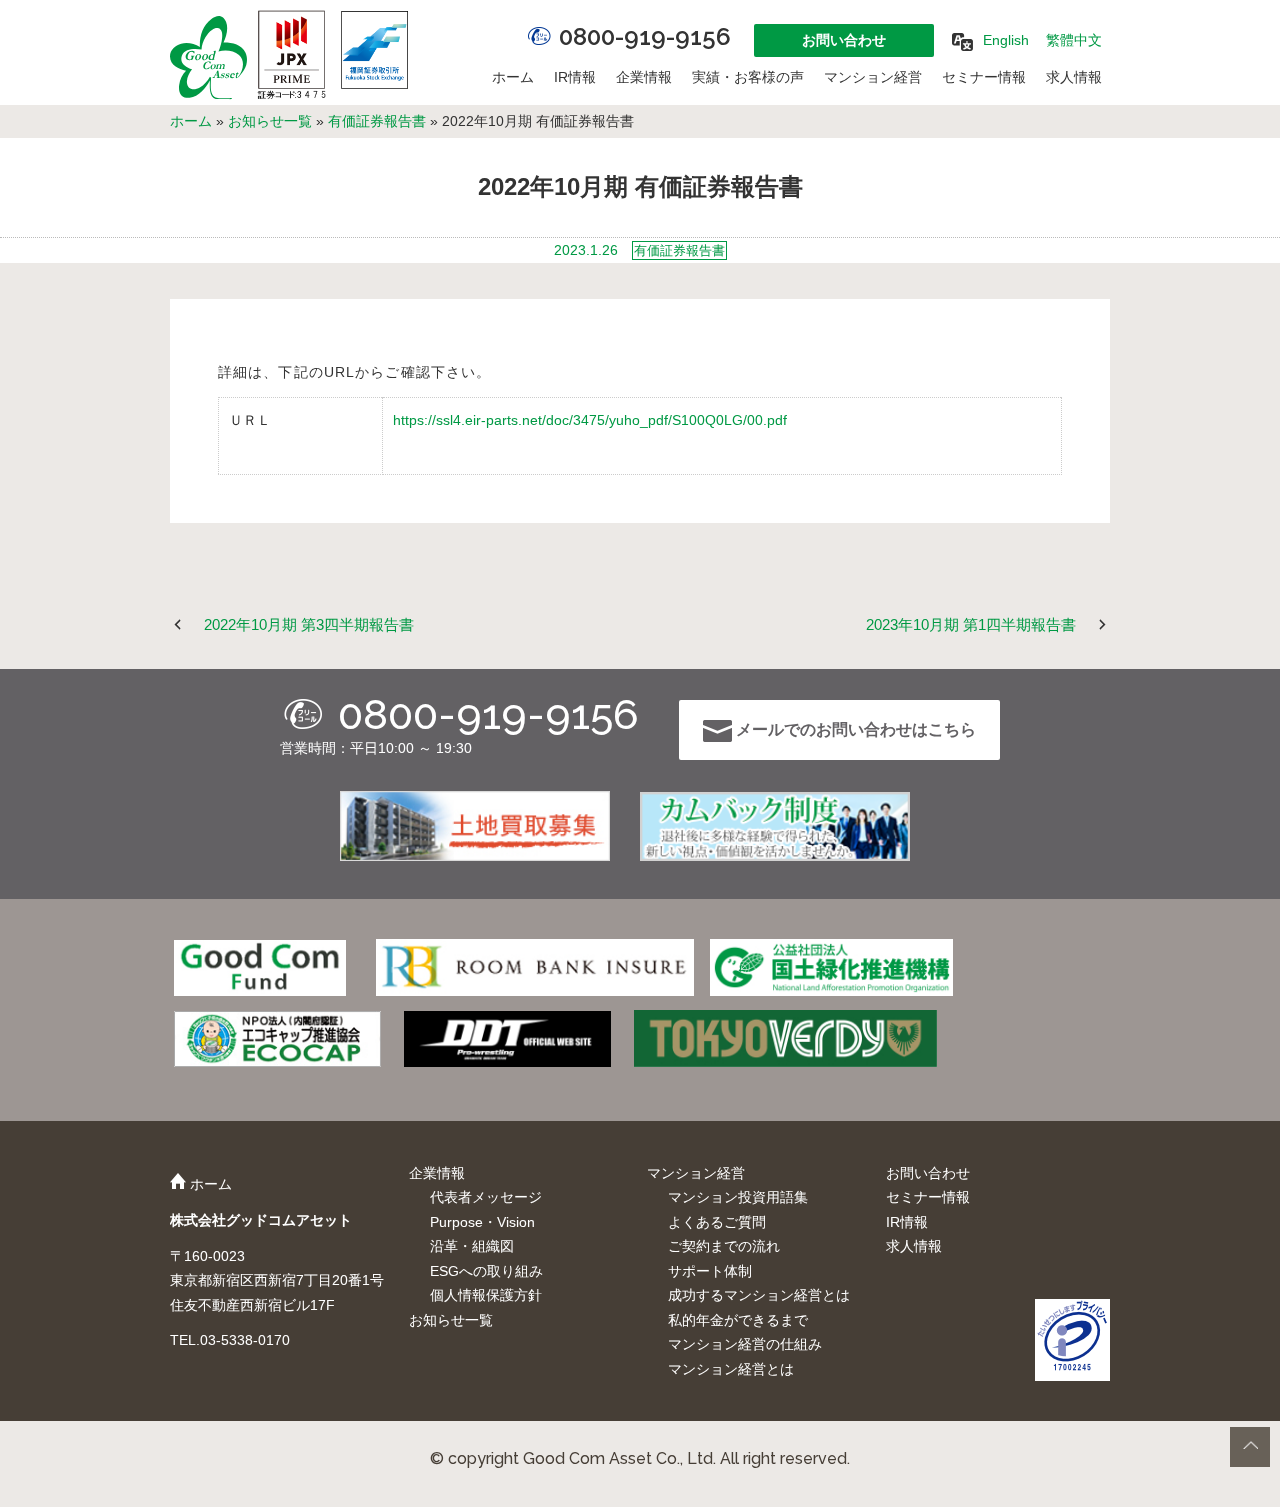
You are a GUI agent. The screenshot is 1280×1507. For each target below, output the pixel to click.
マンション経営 (873, 77)
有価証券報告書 (377, 121)
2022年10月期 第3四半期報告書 (309, 624)
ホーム (513, 77)
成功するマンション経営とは (759, 1295)
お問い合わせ (844, 40)
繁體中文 (1074, 40)
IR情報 (575, 77)
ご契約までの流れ (724, 1246)
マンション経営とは (731, 1369)
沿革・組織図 (472, 1246)
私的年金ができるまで (738, 1320)
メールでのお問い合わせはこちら (854, 729)
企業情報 (644, 77)
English (1006, 40)
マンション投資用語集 (738, 1197)
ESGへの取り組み (486, 1271)
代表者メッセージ (486, 1197)
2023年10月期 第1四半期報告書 (971, 624)
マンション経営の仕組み (745, 1344)
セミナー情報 (984, 77)
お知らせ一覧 (270, 121)
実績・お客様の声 (748, 77)
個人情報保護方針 (486, 1295)
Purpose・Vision (482, 1222)
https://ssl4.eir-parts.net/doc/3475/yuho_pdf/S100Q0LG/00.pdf (590, 420)
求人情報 (1074, 77)
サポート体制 (710, 1271)
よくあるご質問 (717, 1222)
